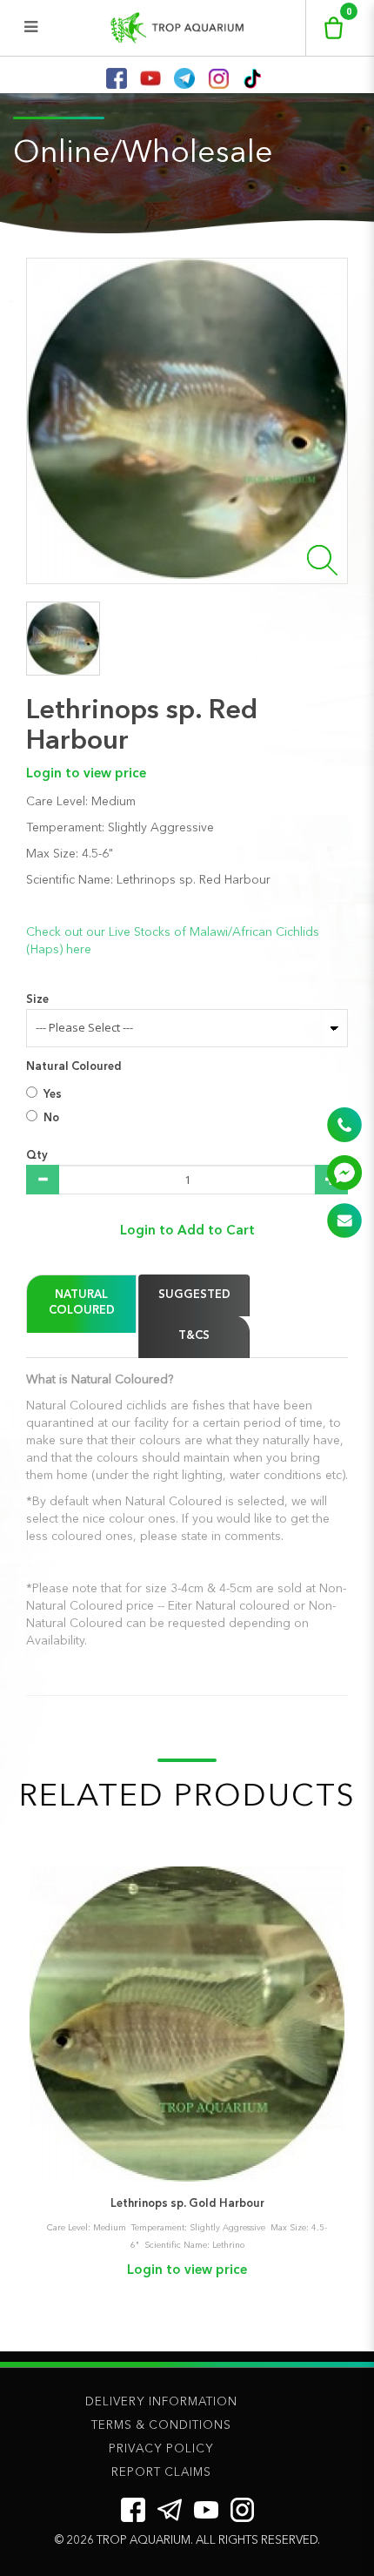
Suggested (194, 1295)
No (51, 1118)
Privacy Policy (161, 2449)
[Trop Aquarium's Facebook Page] (133, 2510)
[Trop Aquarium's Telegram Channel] (170, 2510)
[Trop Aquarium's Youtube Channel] (206, 2509)
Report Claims (161, 2473)
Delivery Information (161, 2402)
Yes (53, 1095)
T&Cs (194, 1336)
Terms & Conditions (161, 2426)
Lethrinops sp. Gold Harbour (187, 2204)
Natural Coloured (74, 1067)
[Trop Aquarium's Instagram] (242, 2510)
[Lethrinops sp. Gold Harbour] (187, 2024)
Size (37, 1000)
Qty (37, 1156)
